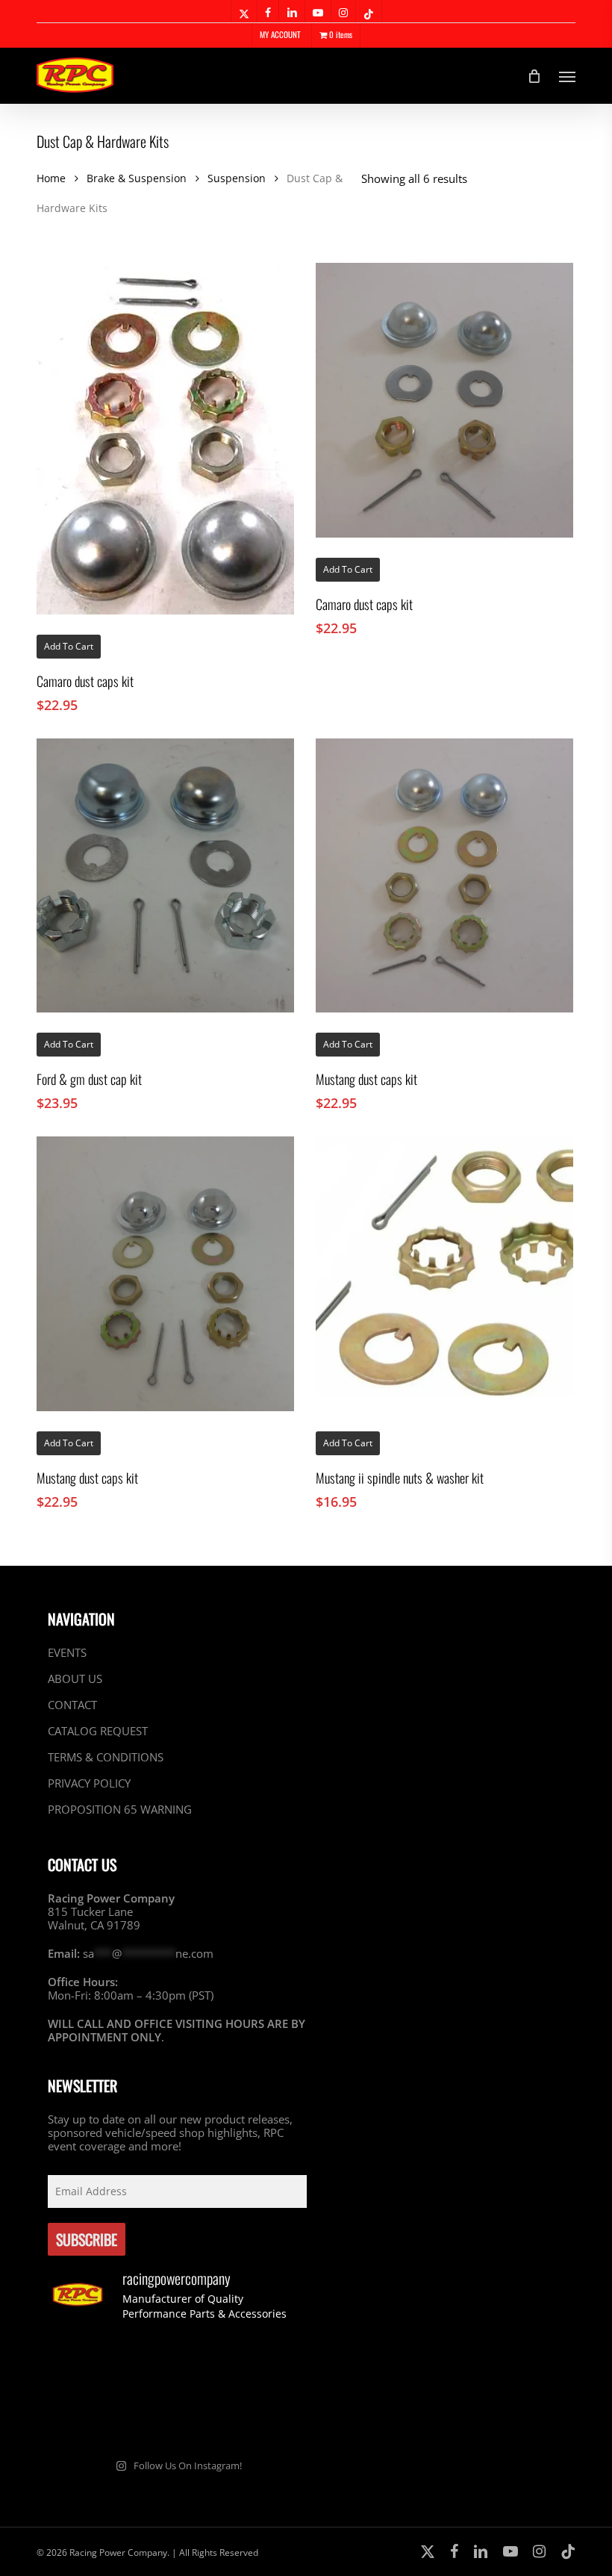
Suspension (237, 178)
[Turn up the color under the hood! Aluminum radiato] (177, 2418)
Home (51, 178)
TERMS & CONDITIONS (106, 1757)
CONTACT (72, 1705)
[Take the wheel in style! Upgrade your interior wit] (177, 2365)
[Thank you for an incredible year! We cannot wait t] (266, 2418)
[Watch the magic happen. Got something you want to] (88, 2365)
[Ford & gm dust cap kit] (165, 876)
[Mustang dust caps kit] (444, 876)
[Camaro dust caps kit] (165, 439)
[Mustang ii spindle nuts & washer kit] (444, 1274)
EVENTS (67, 1653)
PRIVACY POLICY (89, 1783)
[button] (567, 76)
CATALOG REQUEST (98, 1731)
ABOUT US (75, 1679)
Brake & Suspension (137, 178)
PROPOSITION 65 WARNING (120, 1809)
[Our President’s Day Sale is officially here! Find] (266, 2365)
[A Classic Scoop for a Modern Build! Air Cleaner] (88, 2418)
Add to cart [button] (69, 646)
